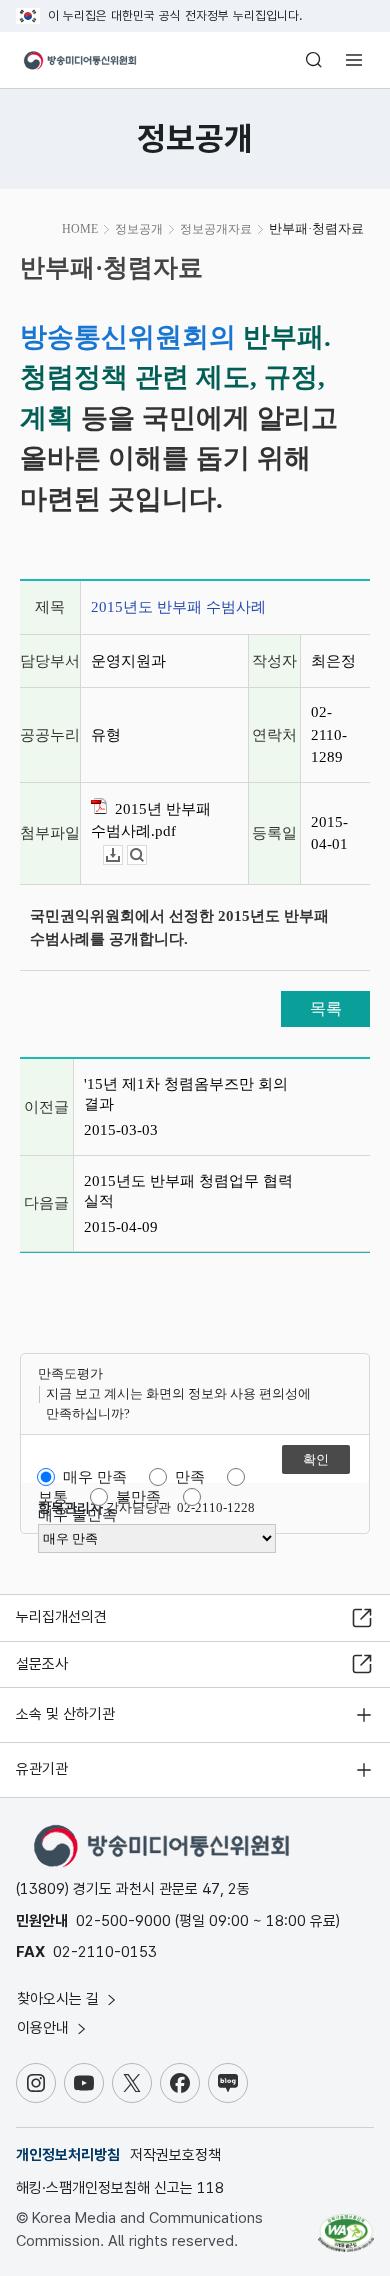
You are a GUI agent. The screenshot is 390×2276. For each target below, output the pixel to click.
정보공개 (139, 229)
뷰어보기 (146, 855)
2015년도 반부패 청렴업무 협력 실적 (188, 1191)
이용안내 (45, 2028)
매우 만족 (95, 1477)
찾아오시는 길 (60, 1999)
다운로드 (122, 855)
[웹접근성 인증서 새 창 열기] (346, 2225)
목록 (326, 1008)
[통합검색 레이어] (314, 60)
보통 (53, 1497)
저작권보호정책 (175, 2155)
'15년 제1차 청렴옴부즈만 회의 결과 (186, 1094)
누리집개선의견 (61, 1617)
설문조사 (42, 1664)
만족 (190, 1477)
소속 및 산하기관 (65, 1714)
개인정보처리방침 (68, 2155)
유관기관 (42, 1769)
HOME (80, 229)
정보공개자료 (216, 229)
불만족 (138, 1497)
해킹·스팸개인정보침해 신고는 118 (120, 2188)
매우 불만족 (77, 1515)
